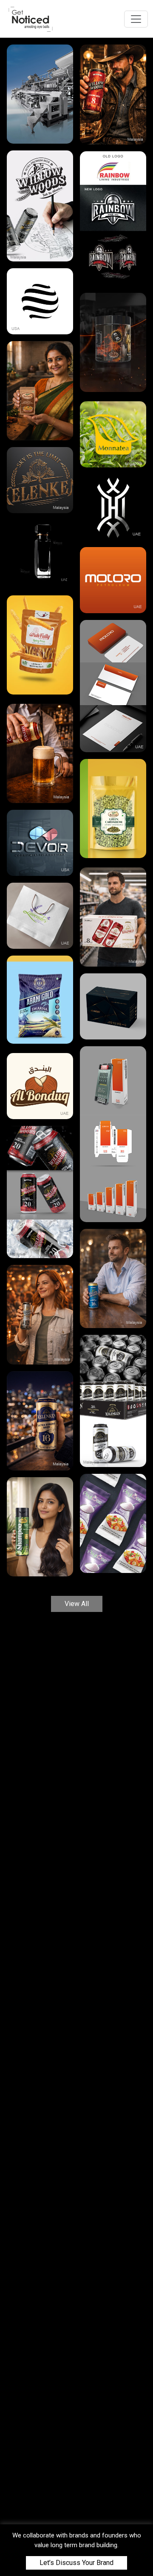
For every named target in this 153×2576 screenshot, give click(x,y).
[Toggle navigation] (136, 19)
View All (77, 1604)
